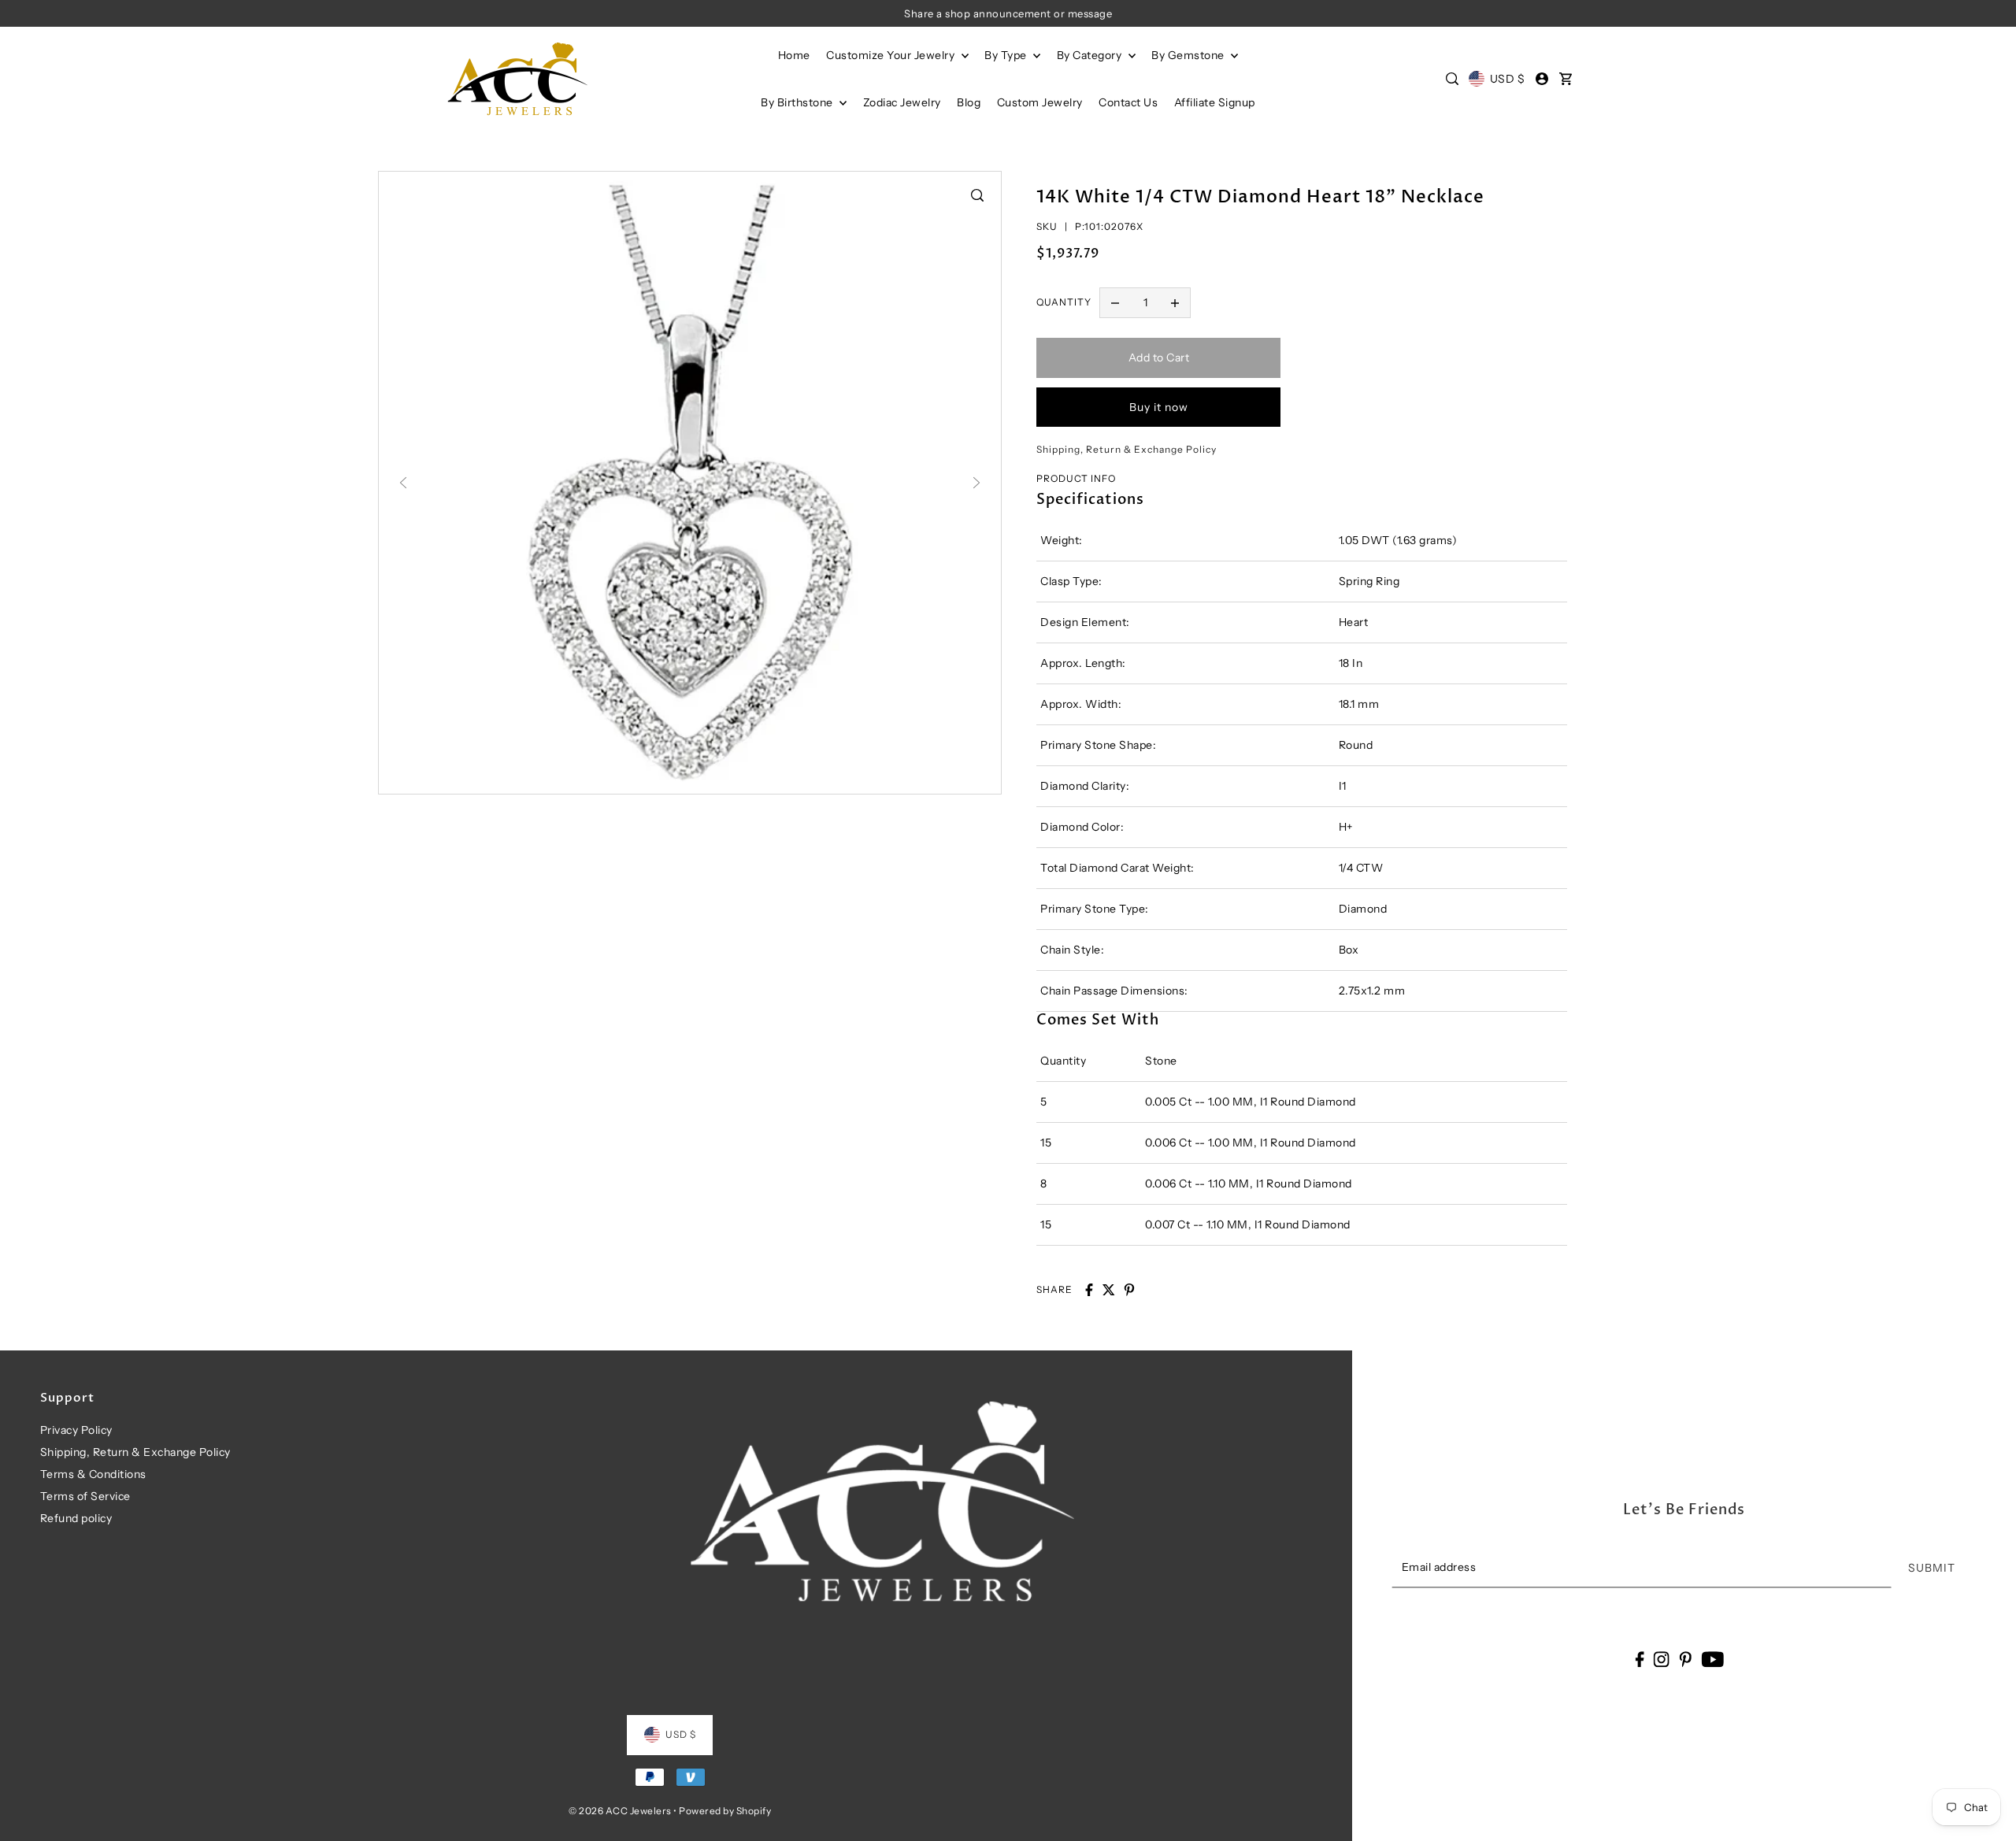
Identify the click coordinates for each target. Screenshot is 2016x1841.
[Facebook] (1639, 1659)
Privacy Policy (76, 1430)
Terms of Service (85, 1496)
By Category (1091, 55)
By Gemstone (1189, 55)
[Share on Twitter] (1109, 1290)
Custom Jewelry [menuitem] (1040, 102)
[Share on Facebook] (1089, 1290)
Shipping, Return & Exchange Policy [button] (1127, 449)
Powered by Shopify (725, 1811)
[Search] (1452, 79)
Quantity (1064, 302)
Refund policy (76, 1518)
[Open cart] (1566, 79)
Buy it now (1159, 407)
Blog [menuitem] (969, 102)
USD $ (1507, 79)
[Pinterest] (1685, 1659)
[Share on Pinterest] (1129, 1290)
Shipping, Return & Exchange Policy (135, 1452)
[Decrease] (1115, 303)
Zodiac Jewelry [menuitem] (902, 102)
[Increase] (1175, 303)
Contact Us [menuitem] (1128, 102)
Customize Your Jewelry (892, 55)
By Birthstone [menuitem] (798, 102)
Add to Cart (1159, 357)
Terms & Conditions (93, 1474)
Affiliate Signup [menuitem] (1215, 102)
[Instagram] (1662, 1659)
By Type (1007, 55)
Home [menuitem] (794, 55)
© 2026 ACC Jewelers (620, 1811)
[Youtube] (1712, 1659)
